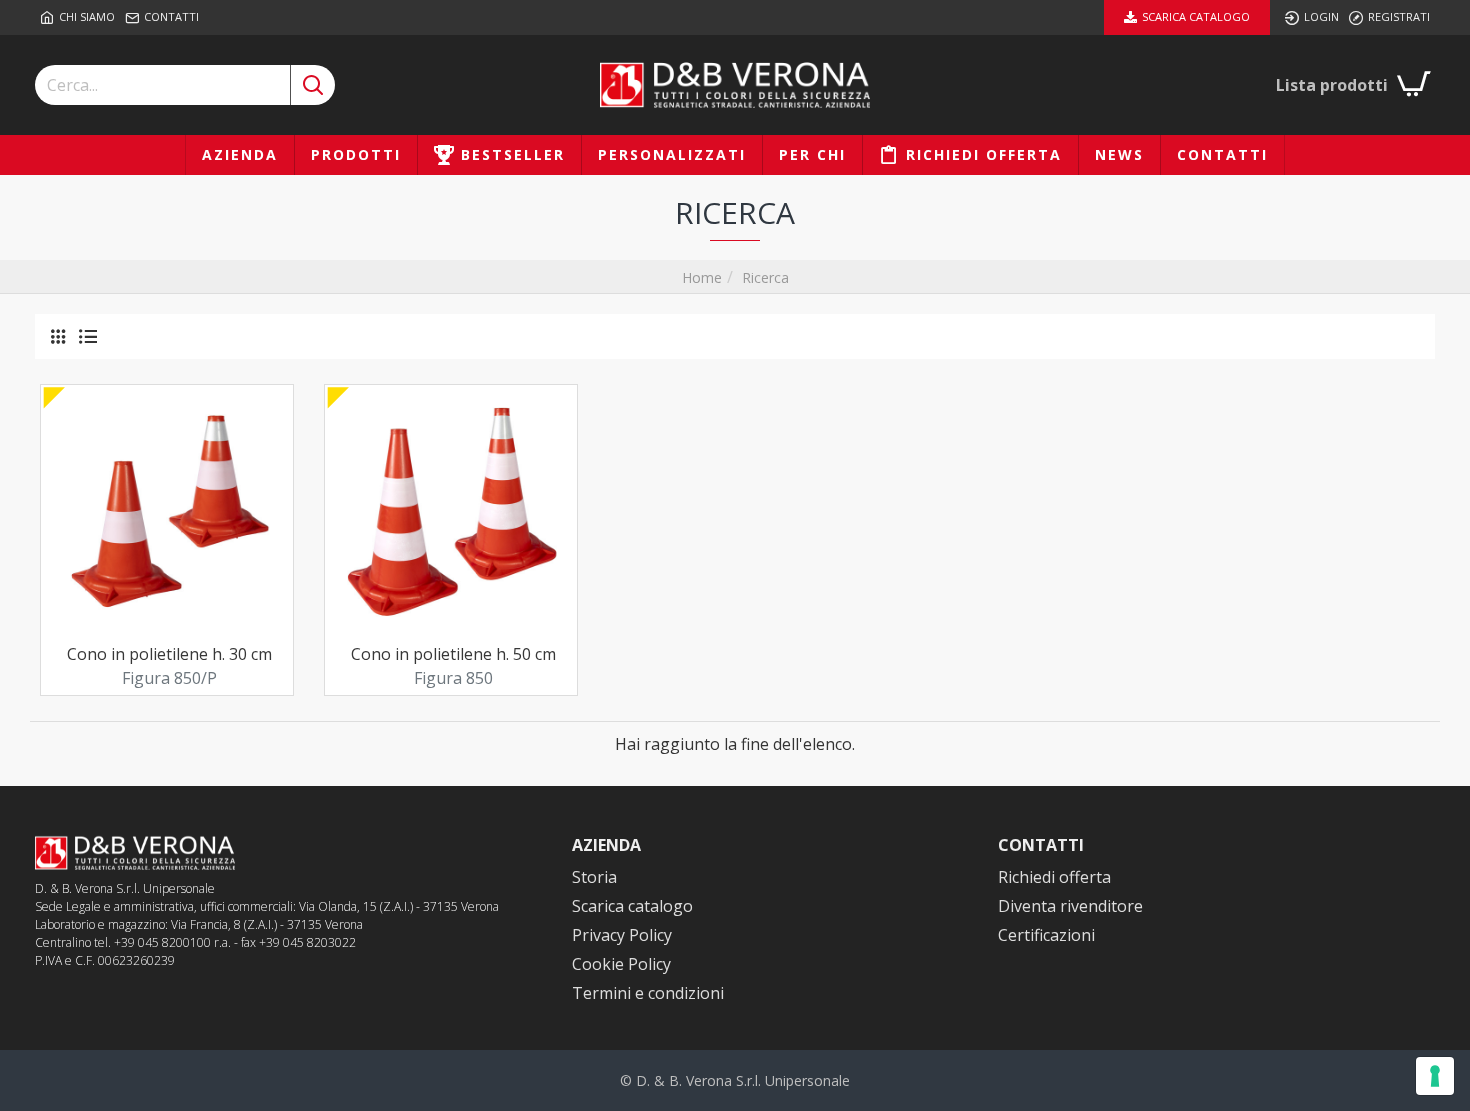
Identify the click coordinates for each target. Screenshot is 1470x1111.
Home (702, 277)
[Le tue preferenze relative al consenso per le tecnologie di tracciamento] (1435, 1076)
